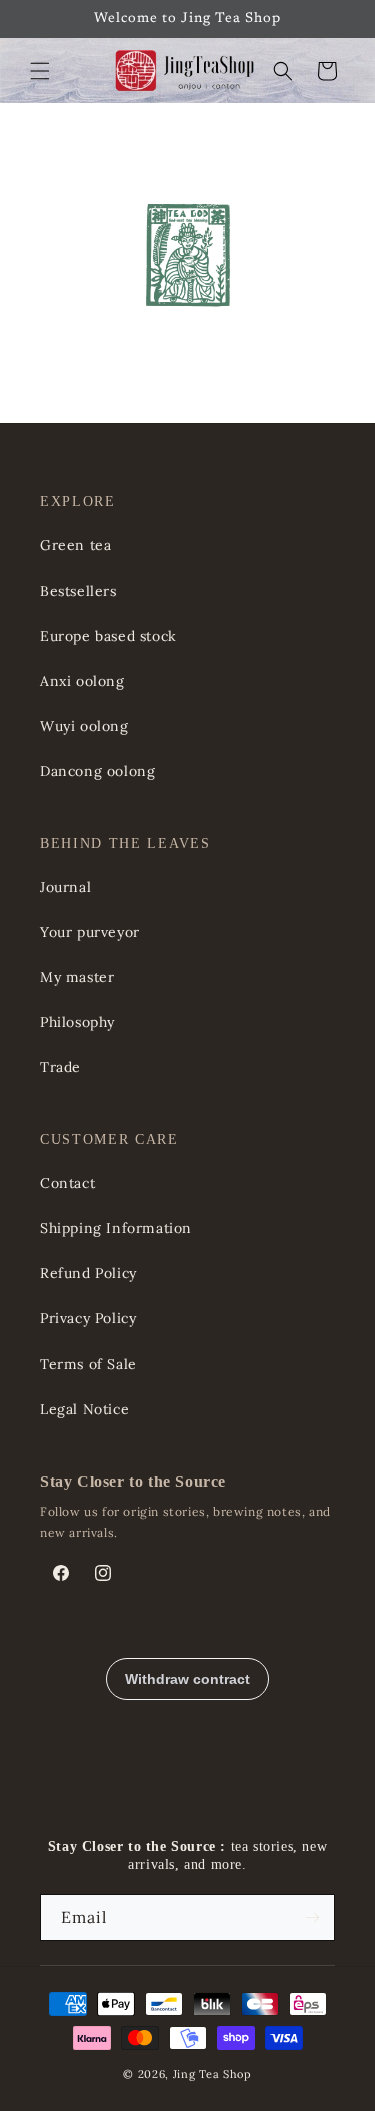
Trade (60, 1067)
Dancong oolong (97, 771)
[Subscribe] (312, 1917)
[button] (40, 71)
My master (77, 977)
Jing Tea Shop (212, 2074)
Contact (67, 1183)
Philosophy (77, 1022)
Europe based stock (108, 636)
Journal (65, 887)
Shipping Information (116, 1228)
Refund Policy (88, 1273)
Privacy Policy (88, 1318)
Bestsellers (78, 591)
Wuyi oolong (84, 726)
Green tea (75, 545)
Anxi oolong (82, 681)
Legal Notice (84, 1409)
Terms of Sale (88, 1364)
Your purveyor (90, 932)
